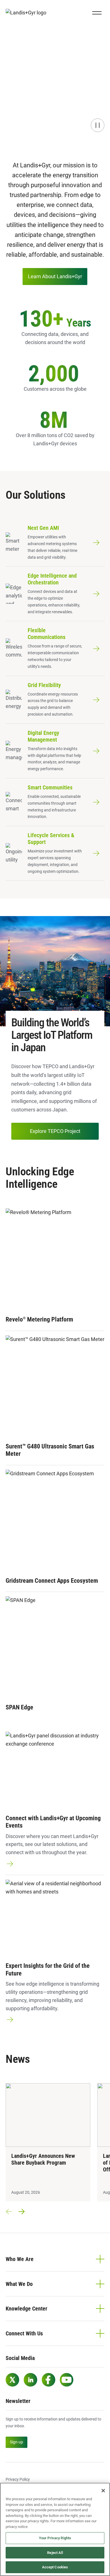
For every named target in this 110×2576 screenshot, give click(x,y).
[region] (55, 2529)
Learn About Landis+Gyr (55, 276)
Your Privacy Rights (55, 2538)
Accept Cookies (55, 2567)
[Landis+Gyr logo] (28, 13)
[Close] (103, 2491)
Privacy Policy (18, 2479)
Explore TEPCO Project (55, 1131)
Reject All (55, 2553)
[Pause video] (98, 125)
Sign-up (16, 2442)
